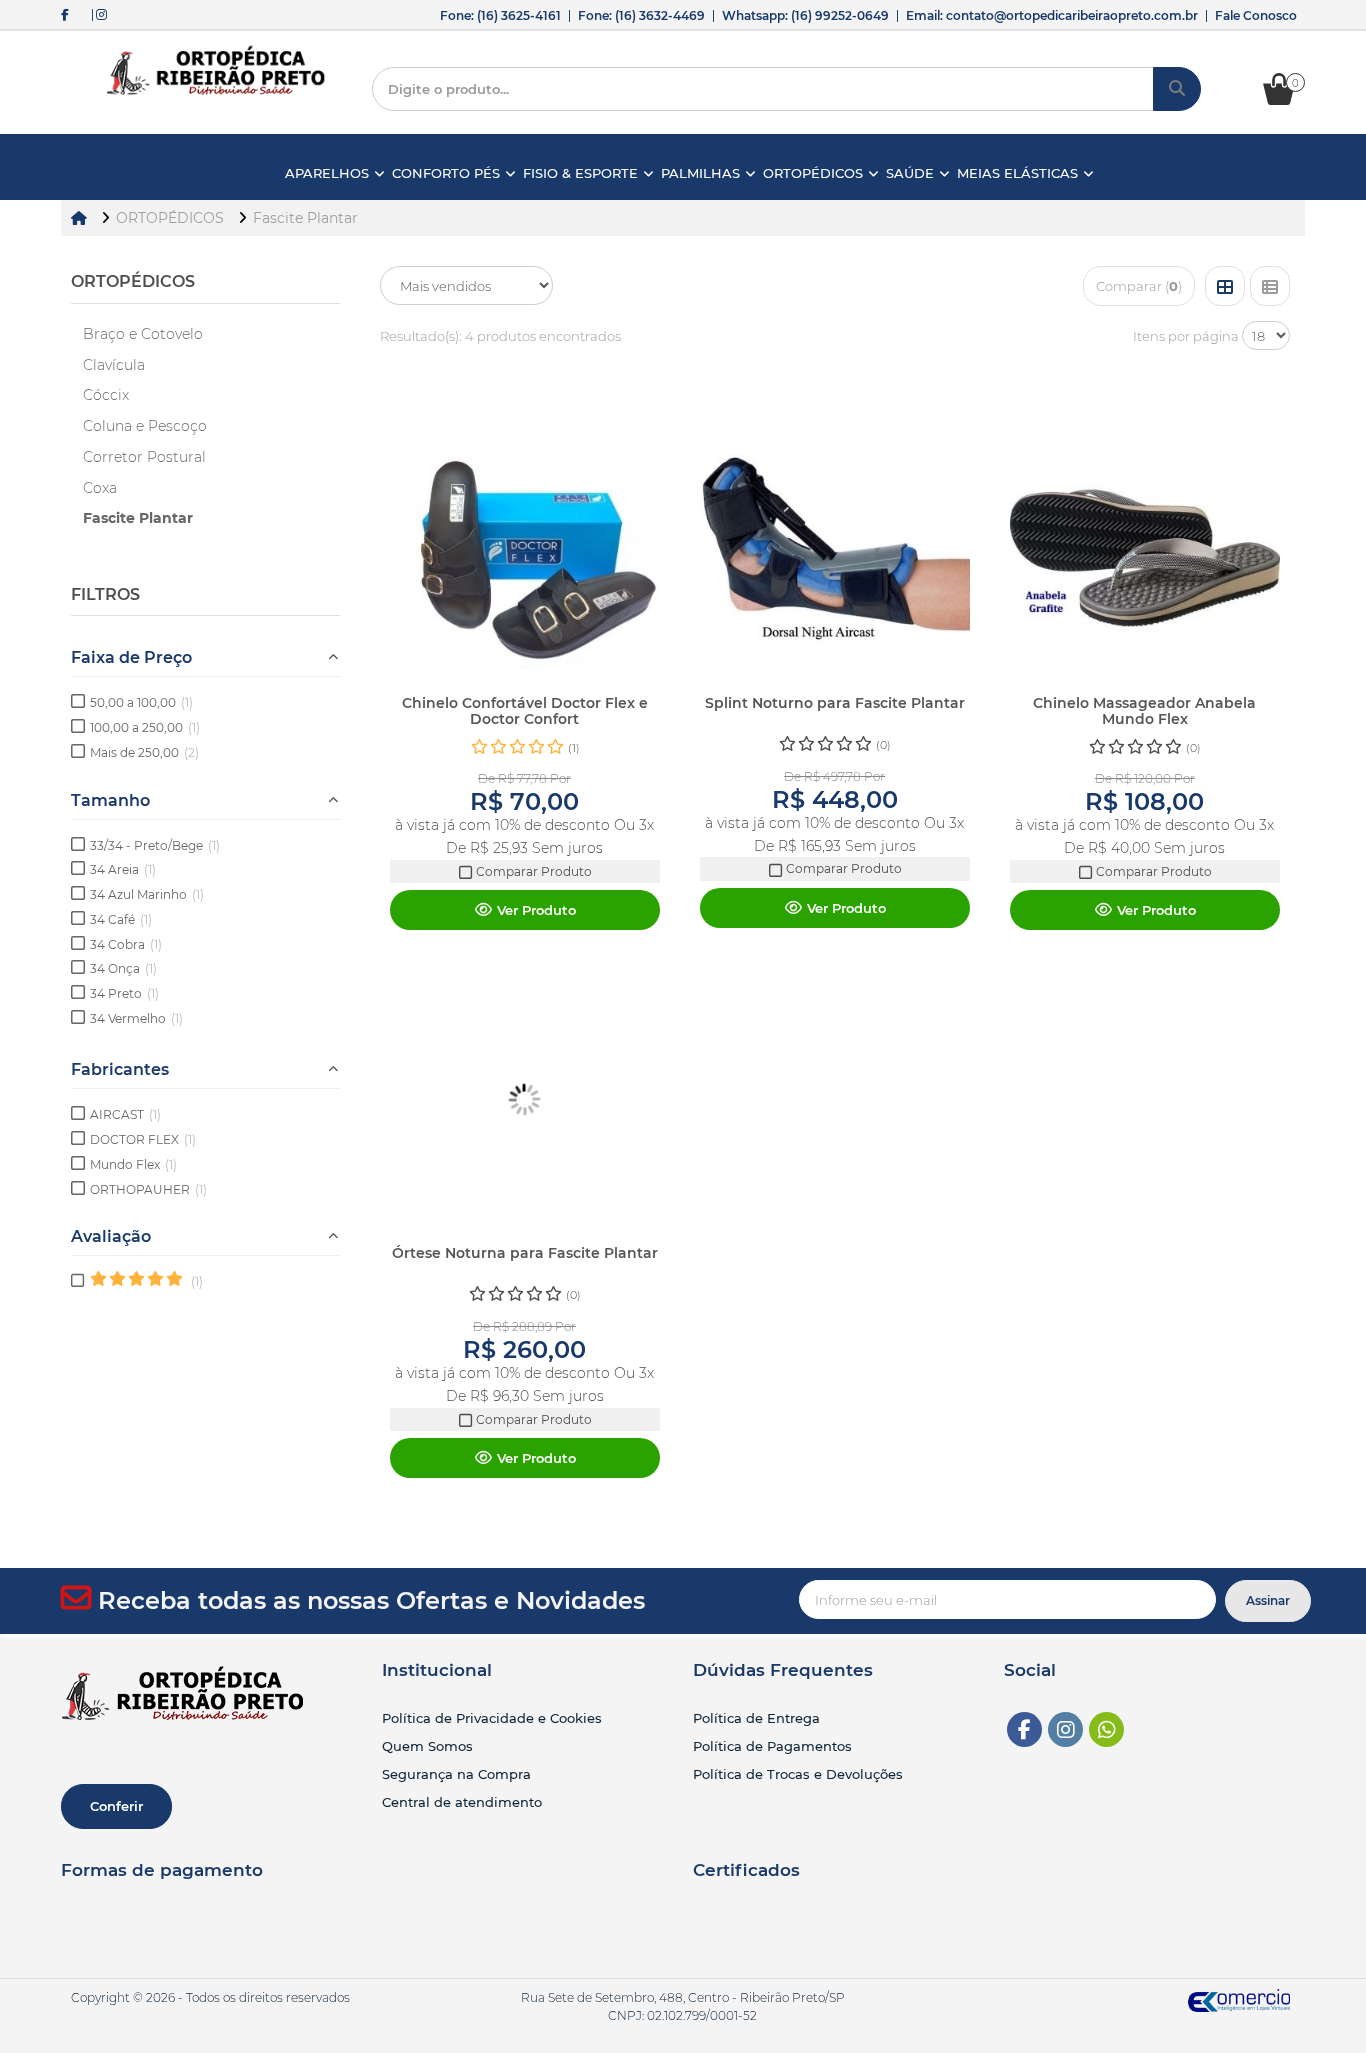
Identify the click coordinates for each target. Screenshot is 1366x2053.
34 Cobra (126, 944)
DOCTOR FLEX (143, 1139)
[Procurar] (1177, 89)
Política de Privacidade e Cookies (492, 1718)
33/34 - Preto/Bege (155, 845)
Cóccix (106, 395)
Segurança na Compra (456, 1774)
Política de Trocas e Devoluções (798, 1774)
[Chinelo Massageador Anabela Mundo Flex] (1145, 550)
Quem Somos (427, 1746)
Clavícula (114, 365)
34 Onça (123, 968)
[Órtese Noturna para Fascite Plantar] (525, 1100)
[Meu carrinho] (1289, 100)
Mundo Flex (133, 1164)
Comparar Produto (532, 871)
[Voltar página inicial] (81, 218)
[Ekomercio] (1239, 1999)
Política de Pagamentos (772, 1746)
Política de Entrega (756, 1718)
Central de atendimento (462, 1802)
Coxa (100, 488)
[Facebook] (1024, 1729)
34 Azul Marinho (147, 894)
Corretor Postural (144, 457)
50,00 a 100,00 (141, 702)
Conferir (116, 1806)
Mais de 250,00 (144, 752)
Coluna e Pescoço (145, 426)
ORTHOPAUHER (148, 1189)
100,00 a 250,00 (145, 727)
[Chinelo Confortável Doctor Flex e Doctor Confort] (525, 550)
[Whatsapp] (1107, 1729)
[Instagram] (1066, 1729)
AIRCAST (125, 1114)
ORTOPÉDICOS (133, 281)
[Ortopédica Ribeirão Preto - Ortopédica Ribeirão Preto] (216, 70)
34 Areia (123, 869)
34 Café (121, 919)
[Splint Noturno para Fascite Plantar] (835, 550)
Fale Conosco (1256, 15)
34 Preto (124, 993)
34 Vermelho (136, 1018)
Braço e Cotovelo (143, 334)
